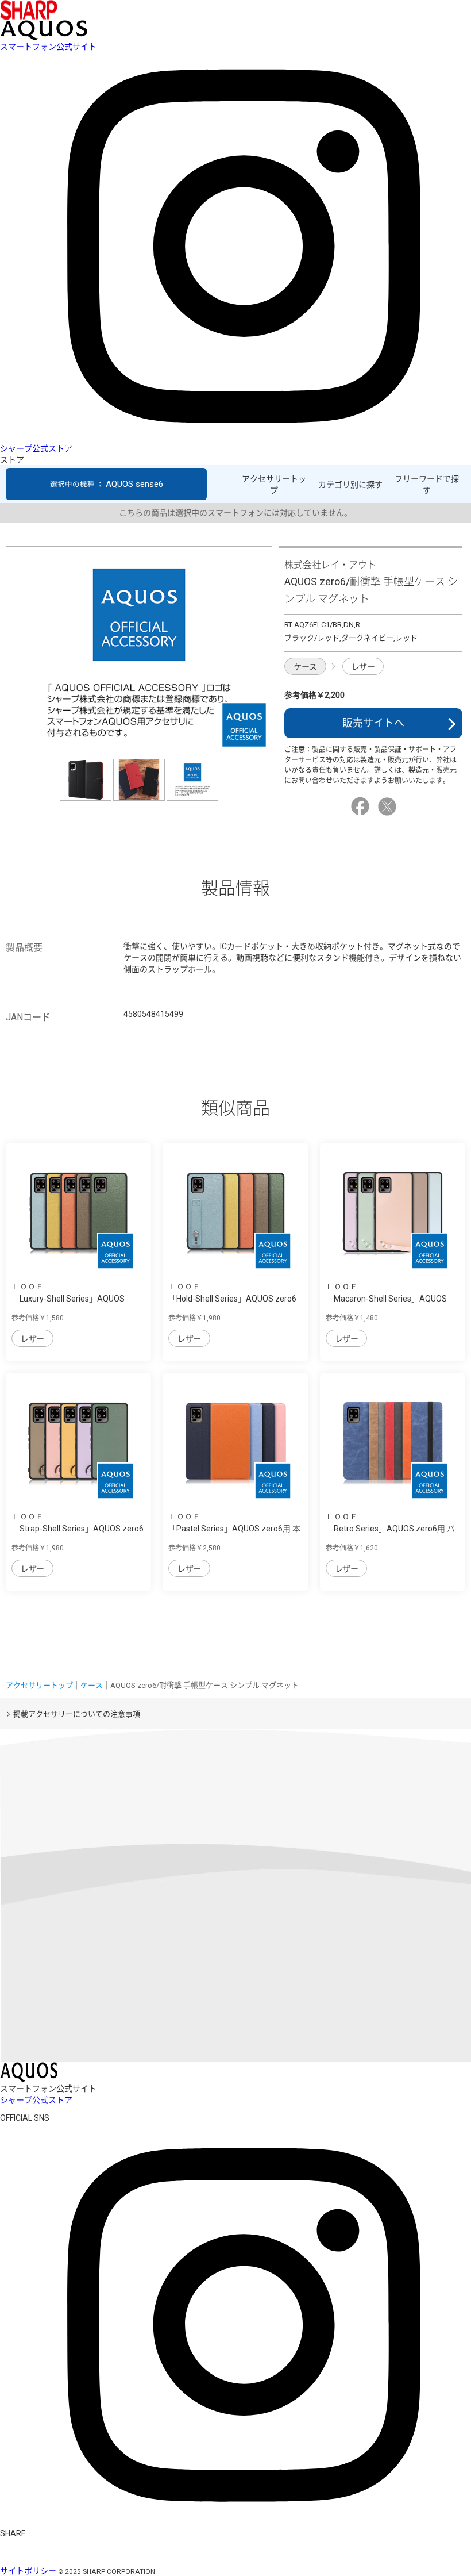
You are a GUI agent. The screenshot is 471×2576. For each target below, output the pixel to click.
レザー (363, 667)
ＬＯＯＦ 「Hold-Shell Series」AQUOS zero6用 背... (232, 1299)
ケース (305, 667)
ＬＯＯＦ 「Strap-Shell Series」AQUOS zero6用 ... (78, 1529)
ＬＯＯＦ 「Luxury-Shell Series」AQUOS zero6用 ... (68, 1299)
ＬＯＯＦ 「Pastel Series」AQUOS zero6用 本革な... (234, 1529)
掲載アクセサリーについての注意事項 (77, 1714)
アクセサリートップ (274, 485)
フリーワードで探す (427, 485)
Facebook (362, 807)
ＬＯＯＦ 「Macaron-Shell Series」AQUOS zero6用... (386, 1299)
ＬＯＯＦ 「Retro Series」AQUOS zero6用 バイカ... (390, 1529)
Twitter (389, 807)
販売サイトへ (373, 723)
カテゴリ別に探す (350, 485)
